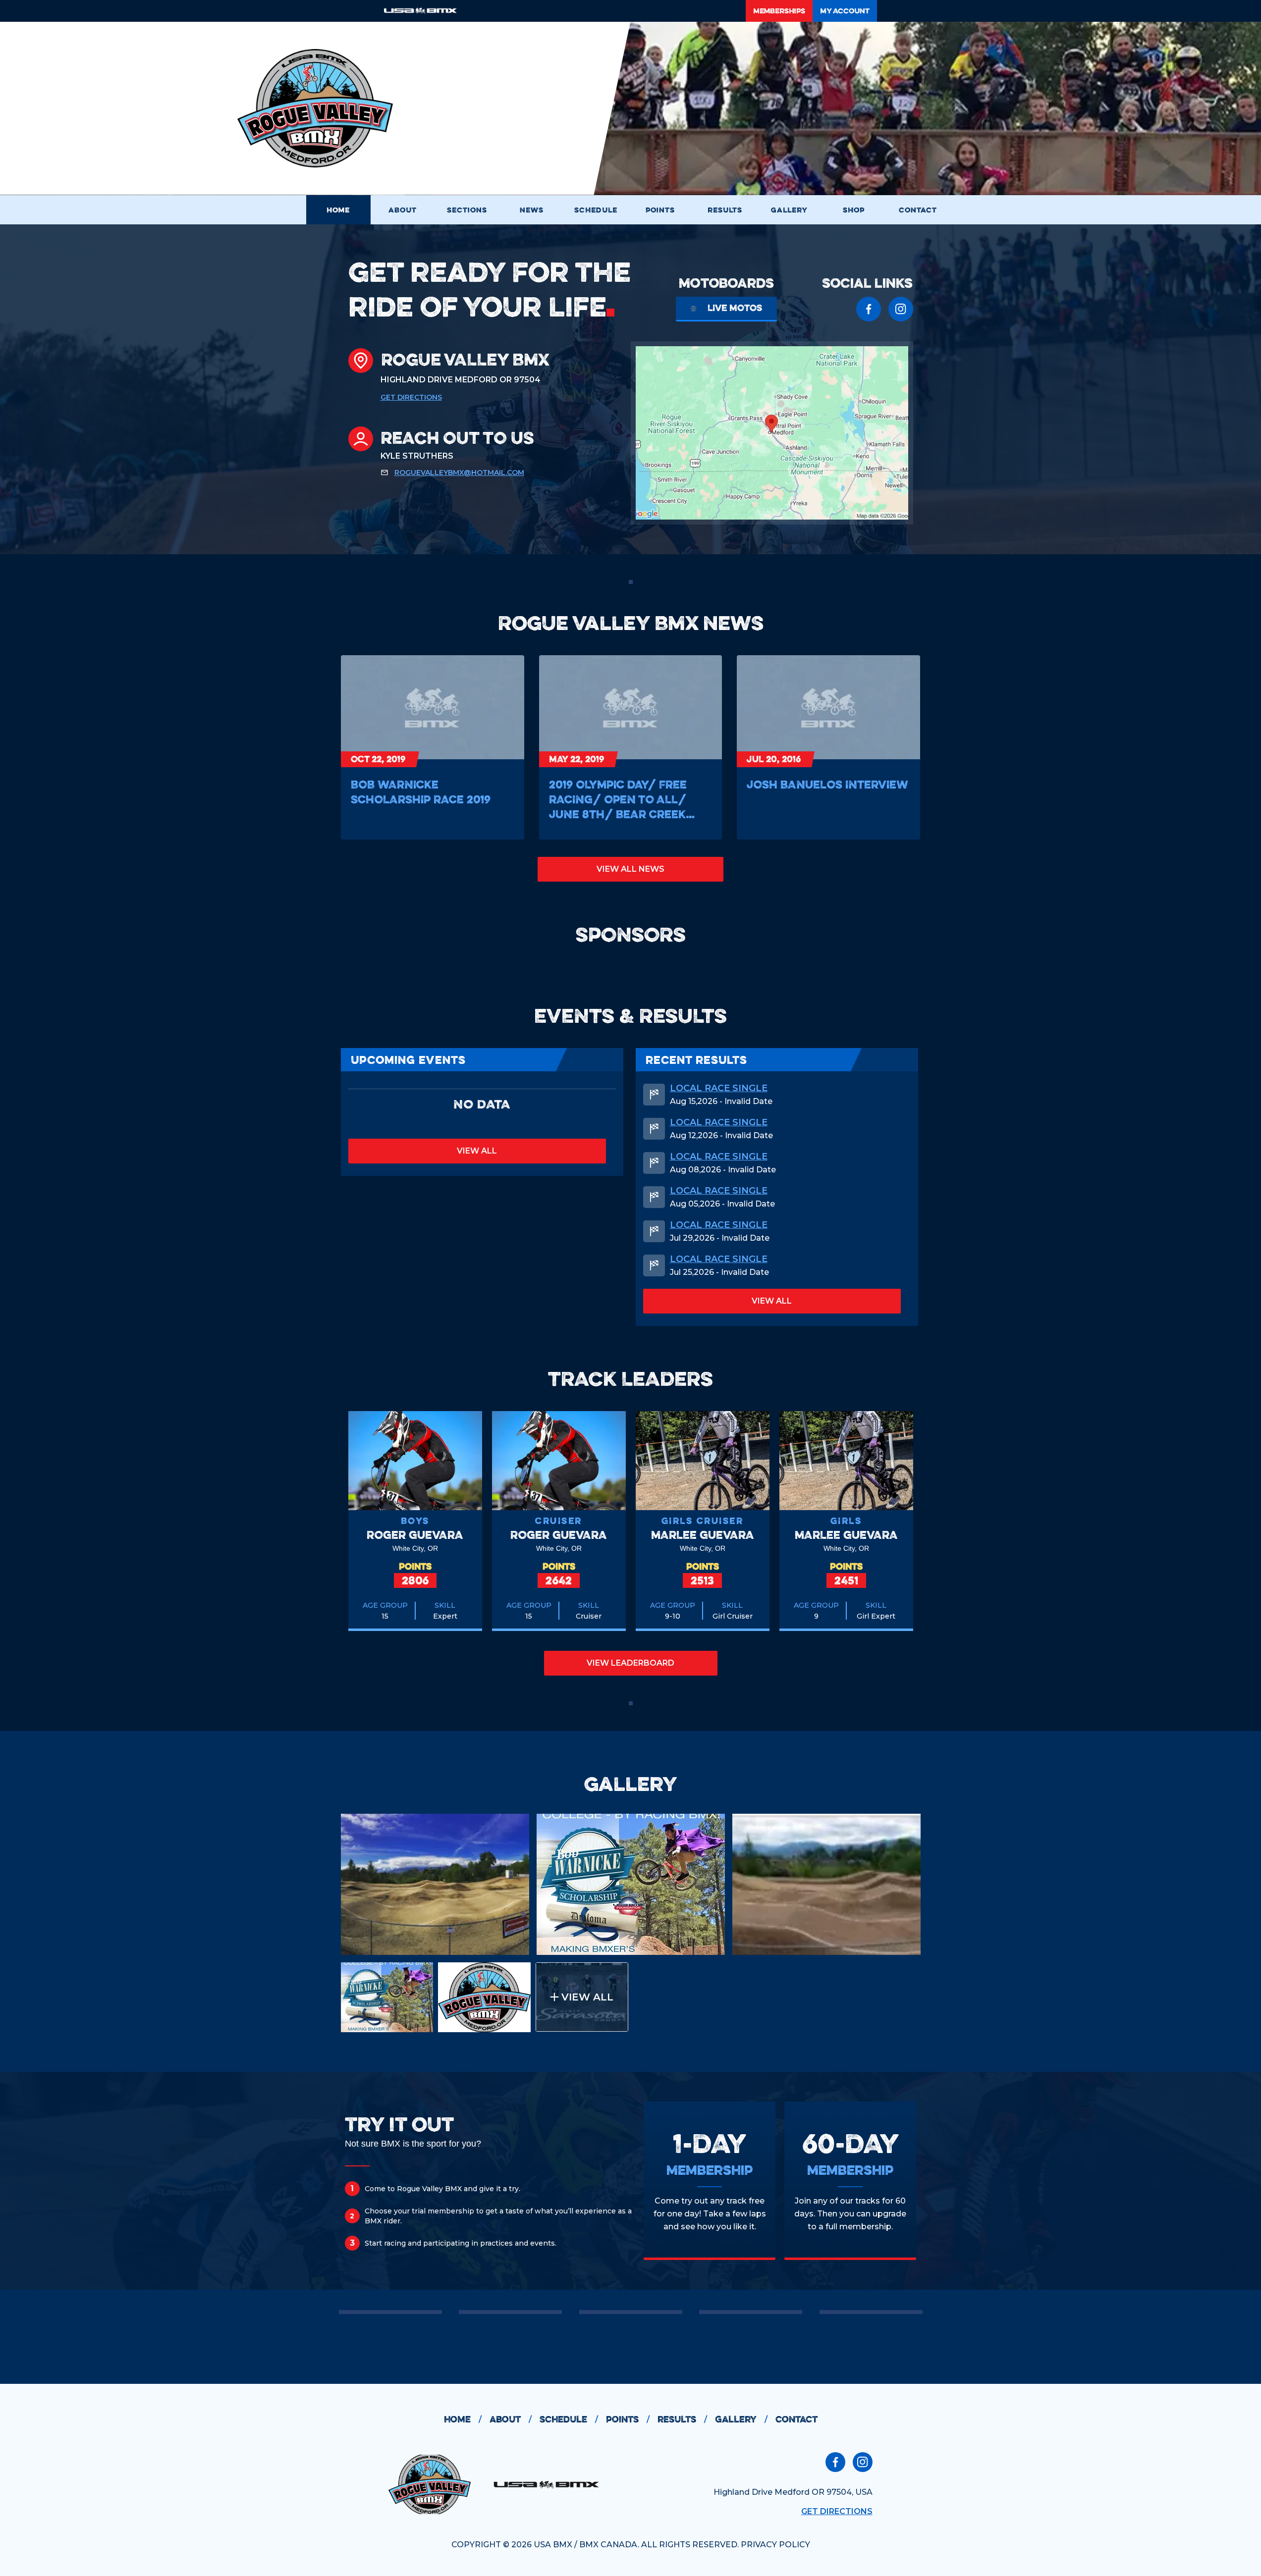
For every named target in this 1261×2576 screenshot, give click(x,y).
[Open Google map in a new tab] (772, 433)
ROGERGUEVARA (415, 1535)
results (682, 2419)
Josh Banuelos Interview (827, 784)
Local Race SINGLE (719, 1088)
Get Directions (411, 397)
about (511, 2419)
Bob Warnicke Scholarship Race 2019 (421, 792)
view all (477, 1151)
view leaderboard (630, 1663)
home (463, 2419)
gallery (741, 2419)
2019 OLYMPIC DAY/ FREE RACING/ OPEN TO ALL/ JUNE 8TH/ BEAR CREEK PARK (618, 799)
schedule (569, 2419)
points (628, 2419)
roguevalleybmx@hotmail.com (459, 473)
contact (796, 2419)
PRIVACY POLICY (775, 2545)
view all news (630, 869)
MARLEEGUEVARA (703, 1535)
